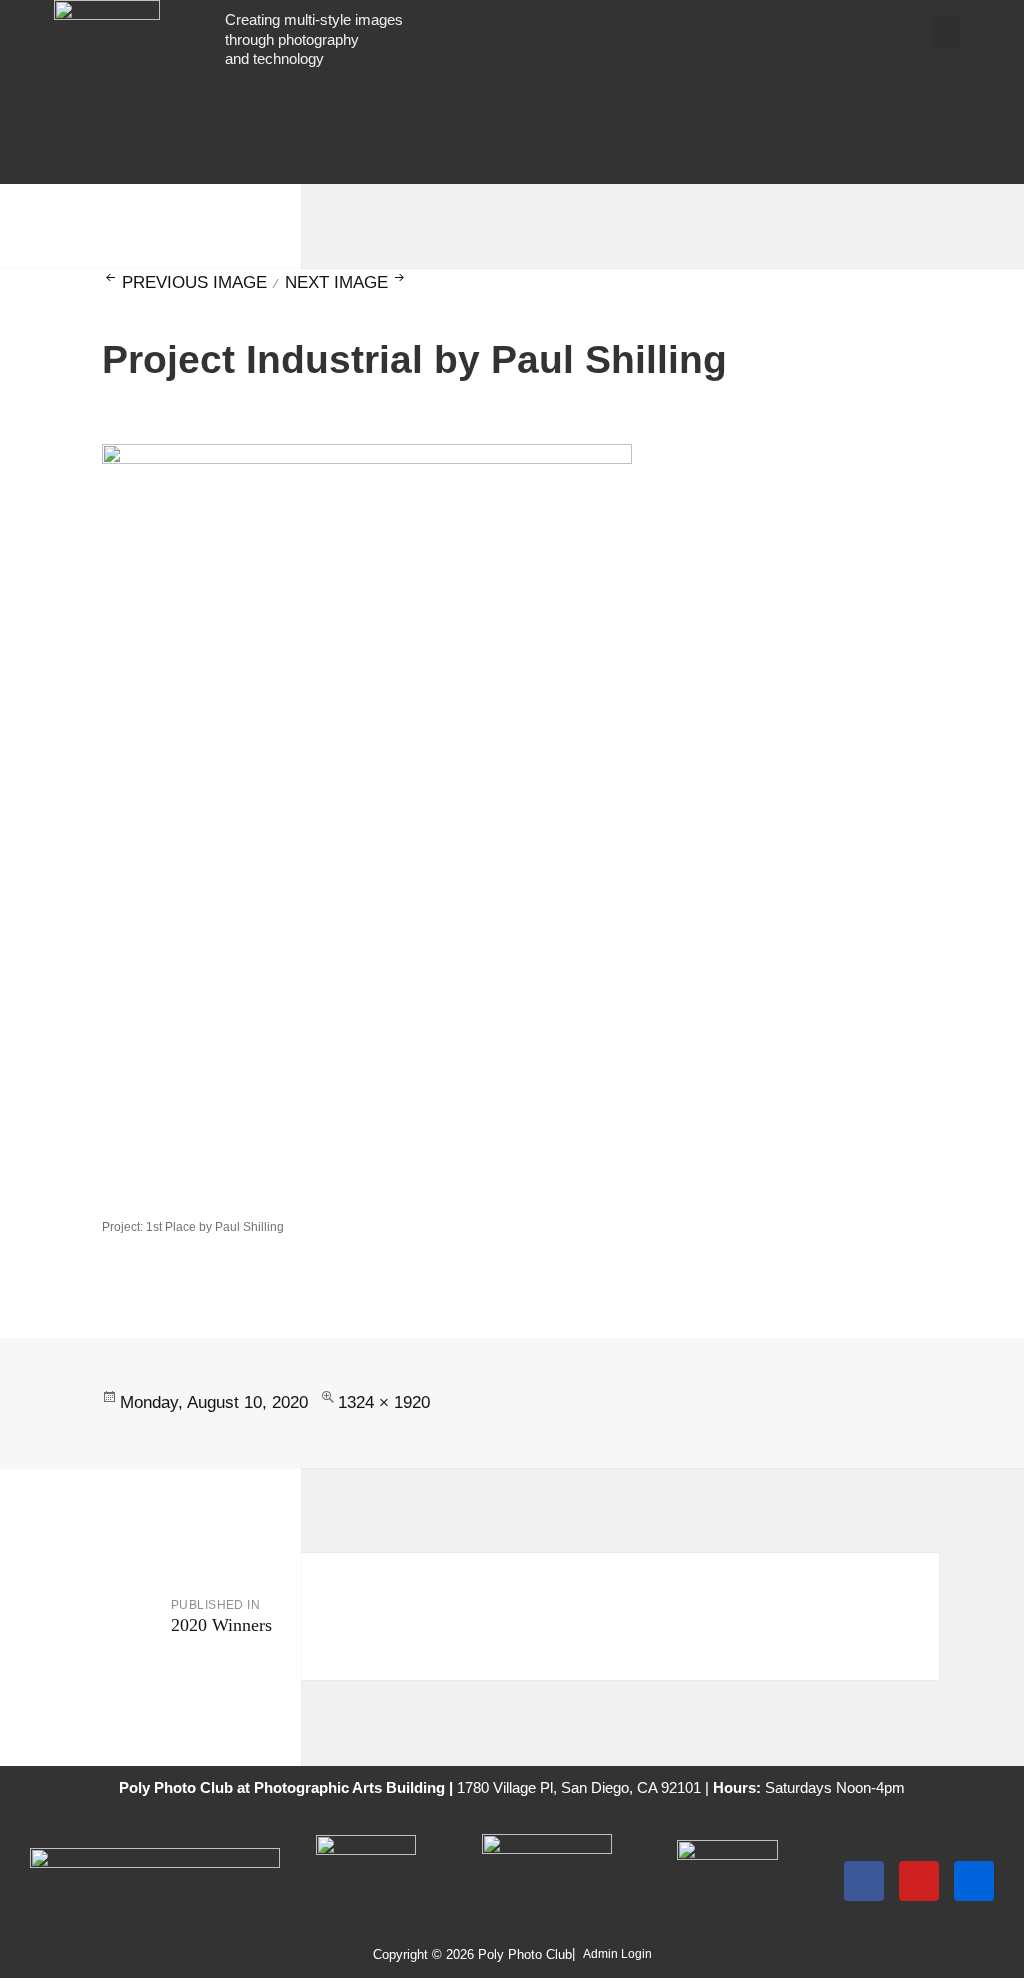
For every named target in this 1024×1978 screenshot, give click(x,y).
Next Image (336, 282)
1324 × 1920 (384, 1402)
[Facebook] (864, 1881)
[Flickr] (974, 1881)
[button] (947, 31)
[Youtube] (919, 1881)
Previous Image (194, 282)
